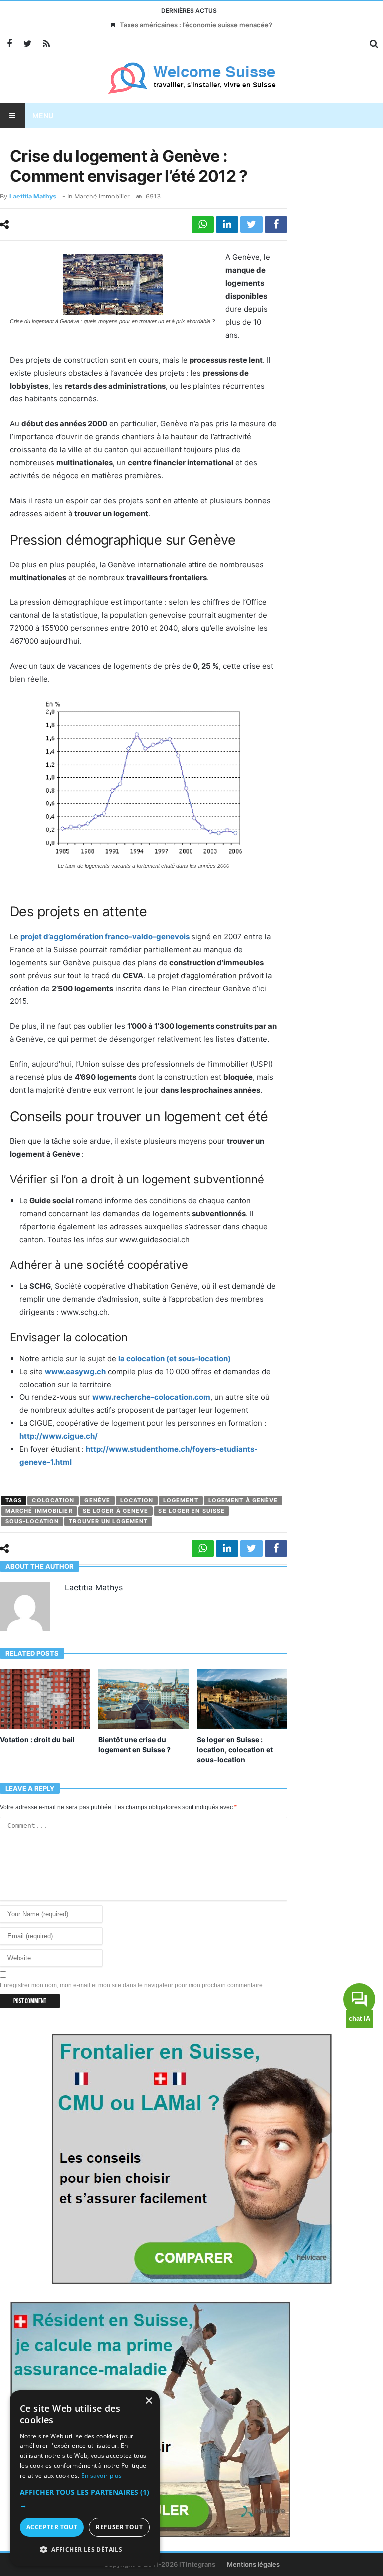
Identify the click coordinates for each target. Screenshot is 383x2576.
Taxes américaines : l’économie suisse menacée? (196, 25)
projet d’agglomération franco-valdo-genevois (105, 936)
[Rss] (46, 44)
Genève (97, 1500)
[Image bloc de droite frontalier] (191, 2158)
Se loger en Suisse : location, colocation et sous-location (235, 1749)
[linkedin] (227, 225)
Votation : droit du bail (37, 1739)
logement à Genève (243, 1500)
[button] (85, 2499)
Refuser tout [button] (119, 2527)
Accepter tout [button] (52, 2527)
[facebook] (276, 225)
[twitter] (252, 225)
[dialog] (85, 2478)
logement (181, 1500)
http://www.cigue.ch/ (59, 1436)
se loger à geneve (116, 1511)
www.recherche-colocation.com (151, 1397)
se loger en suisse (191, 1511)
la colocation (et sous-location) (175, 1358)
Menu (43, 115)
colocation (53, 1500)
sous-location (32, 1521)
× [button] (148, 2401)
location (137, 1500)
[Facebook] (9, 44)
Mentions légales (253, 2564)
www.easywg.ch (75, 1371)
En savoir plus (101, 2476)
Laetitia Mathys (33, 196)
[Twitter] (28, 44)
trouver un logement (108, 1521)
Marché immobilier (102, 196)
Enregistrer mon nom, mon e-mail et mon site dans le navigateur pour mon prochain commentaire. (132, 1985)
